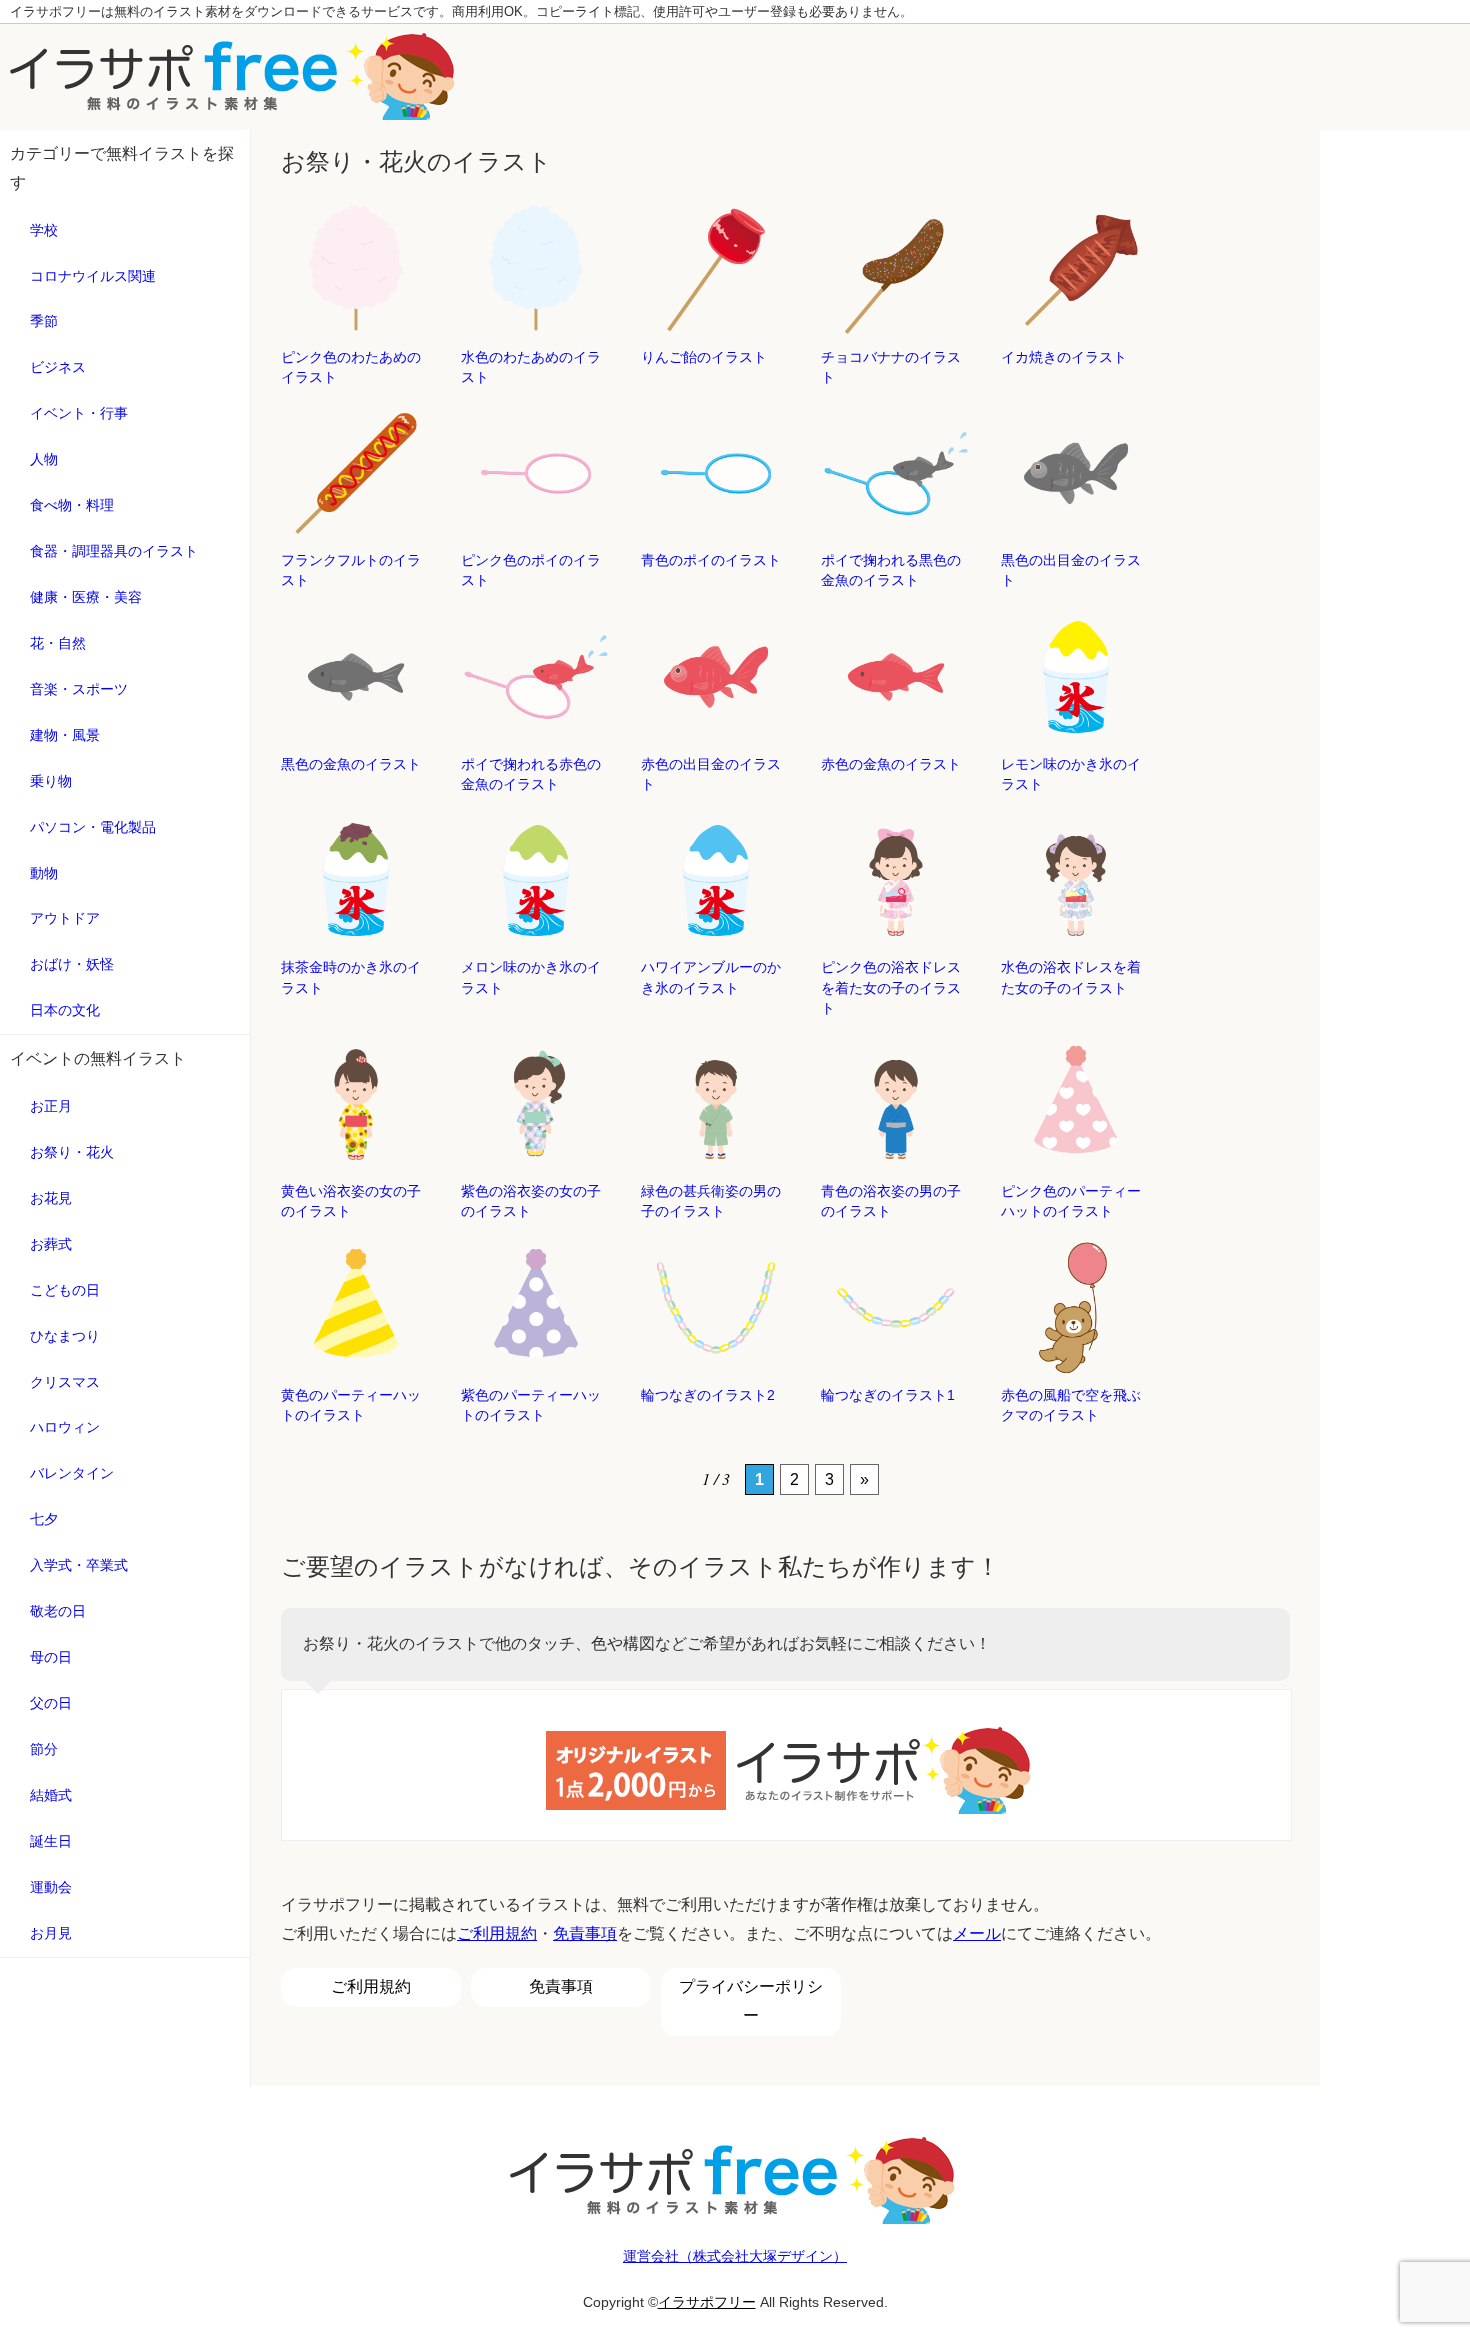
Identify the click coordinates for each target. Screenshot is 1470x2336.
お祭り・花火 (72, 1152)
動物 (44, 873)
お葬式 (51, 1244)
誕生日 (51, 1841)
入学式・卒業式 (79, 1565)
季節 (44, 321)
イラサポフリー (707, 2302)
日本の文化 (65, 1010)
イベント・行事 (79, 413)
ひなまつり (65, 1336)
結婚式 (51, 1795)
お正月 (51, 1106)
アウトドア (65, 918)
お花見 (51, 1198)
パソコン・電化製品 (93, 827)
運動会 (51, 1887)
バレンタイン (72, 1473)
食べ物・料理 (72, 505)
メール (977, 1933)
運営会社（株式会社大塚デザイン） (735, 2256)
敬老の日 (58, 1611)
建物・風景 (65, 735)
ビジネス (58, 367)
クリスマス (65, 1382)
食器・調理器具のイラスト (114, 551)
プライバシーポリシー (751, 2001)
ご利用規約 (497, 1933)
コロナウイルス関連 (93, 276)
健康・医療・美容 (86, 597)
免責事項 (585, 1933)
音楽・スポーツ (79, 689)
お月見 (51, 1933)
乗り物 (51, 781)
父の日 (51, 1703)
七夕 (44, 1519)
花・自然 (58, 643)
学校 (44, 230)
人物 (44, 459)
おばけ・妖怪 (72, 964)
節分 (44, 1749)
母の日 (51, 1657)
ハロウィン (65, 1427)
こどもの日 (65, 1290)
